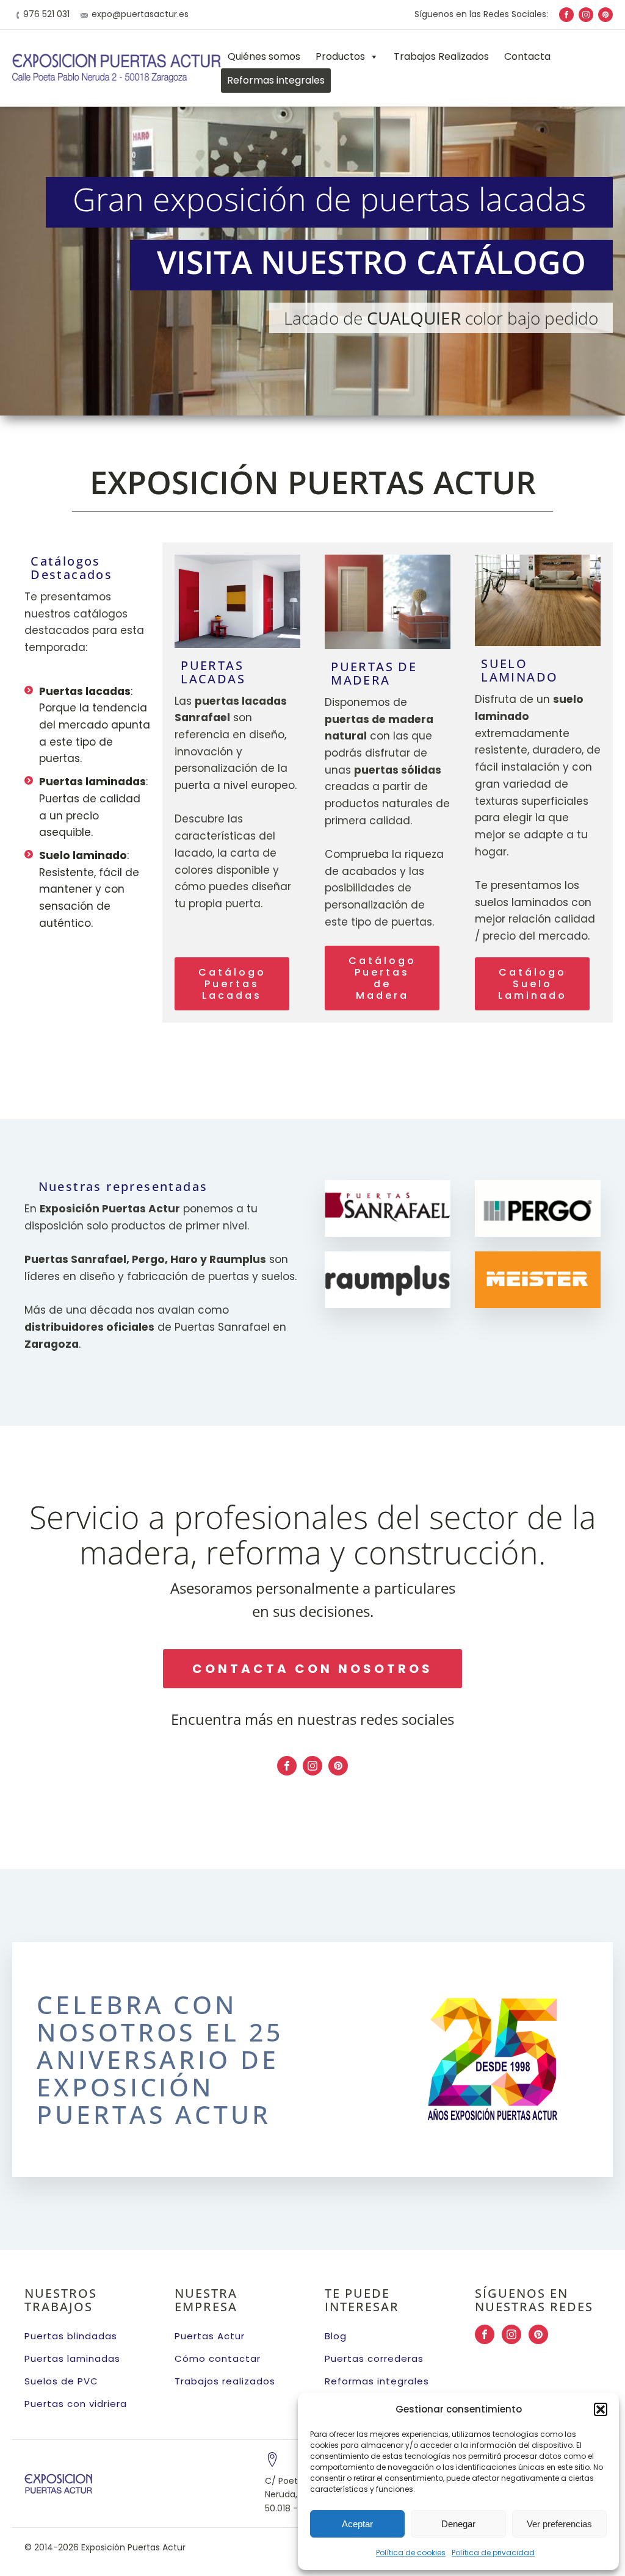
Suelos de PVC (61, 2381)
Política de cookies (411, 2553)
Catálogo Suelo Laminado (533, 984)
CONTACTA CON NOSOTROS (312, 1669)
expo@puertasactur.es (140, 14)
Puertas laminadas (72, 2358)
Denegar (458, 2524)
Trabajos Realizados (441, 56)
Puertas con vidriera (76, 2404)
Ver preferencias (559, 2524)
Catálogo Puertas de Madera (382, 978)
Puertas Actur (210, 2336)
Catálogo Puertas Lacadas (232, 984)
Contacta (527, 56)
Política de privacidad (493, 2553)
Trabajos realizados (225, 2381)
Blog (336, 2336)
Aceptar (357, 2524)
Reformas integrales (276, 80)
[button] (601, 2409)
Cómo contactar (218, 2358)
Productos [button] (340, 56)
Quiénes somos (264, 56)
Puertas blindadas (71, 2336)
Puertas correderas (374, 2358)
